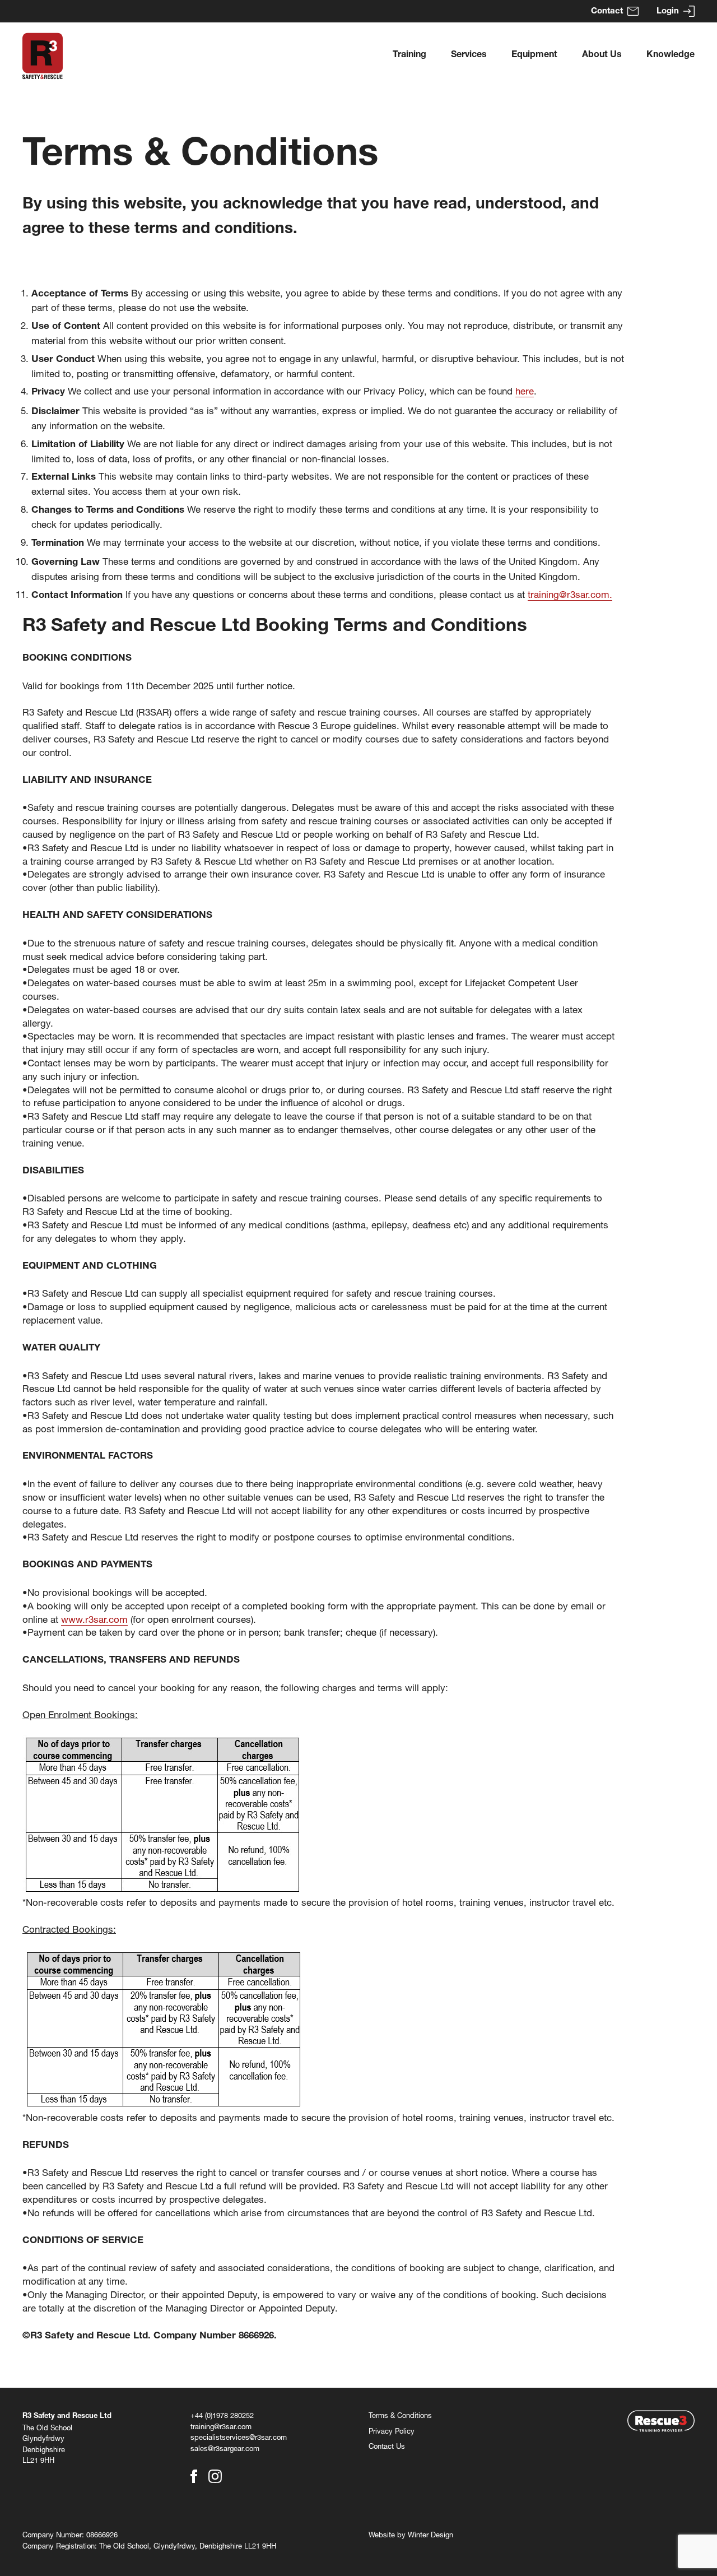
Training (409, 55)
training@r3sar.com (221, 2426)
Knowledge (671, 55)
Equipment (534, 55)
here (525, 391)
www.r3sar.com (94, 1619)
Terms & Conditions (400, 2415)
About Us (602, 55)
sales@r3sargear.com (225, 2448)
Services (469, 55)
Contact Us (387, 2446)
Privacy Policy (392, 2431)
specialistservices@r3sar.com (239, 2437)
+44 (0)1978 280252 (222, 2415)
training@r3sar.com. (570, 594)
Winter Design (430, 2535)
